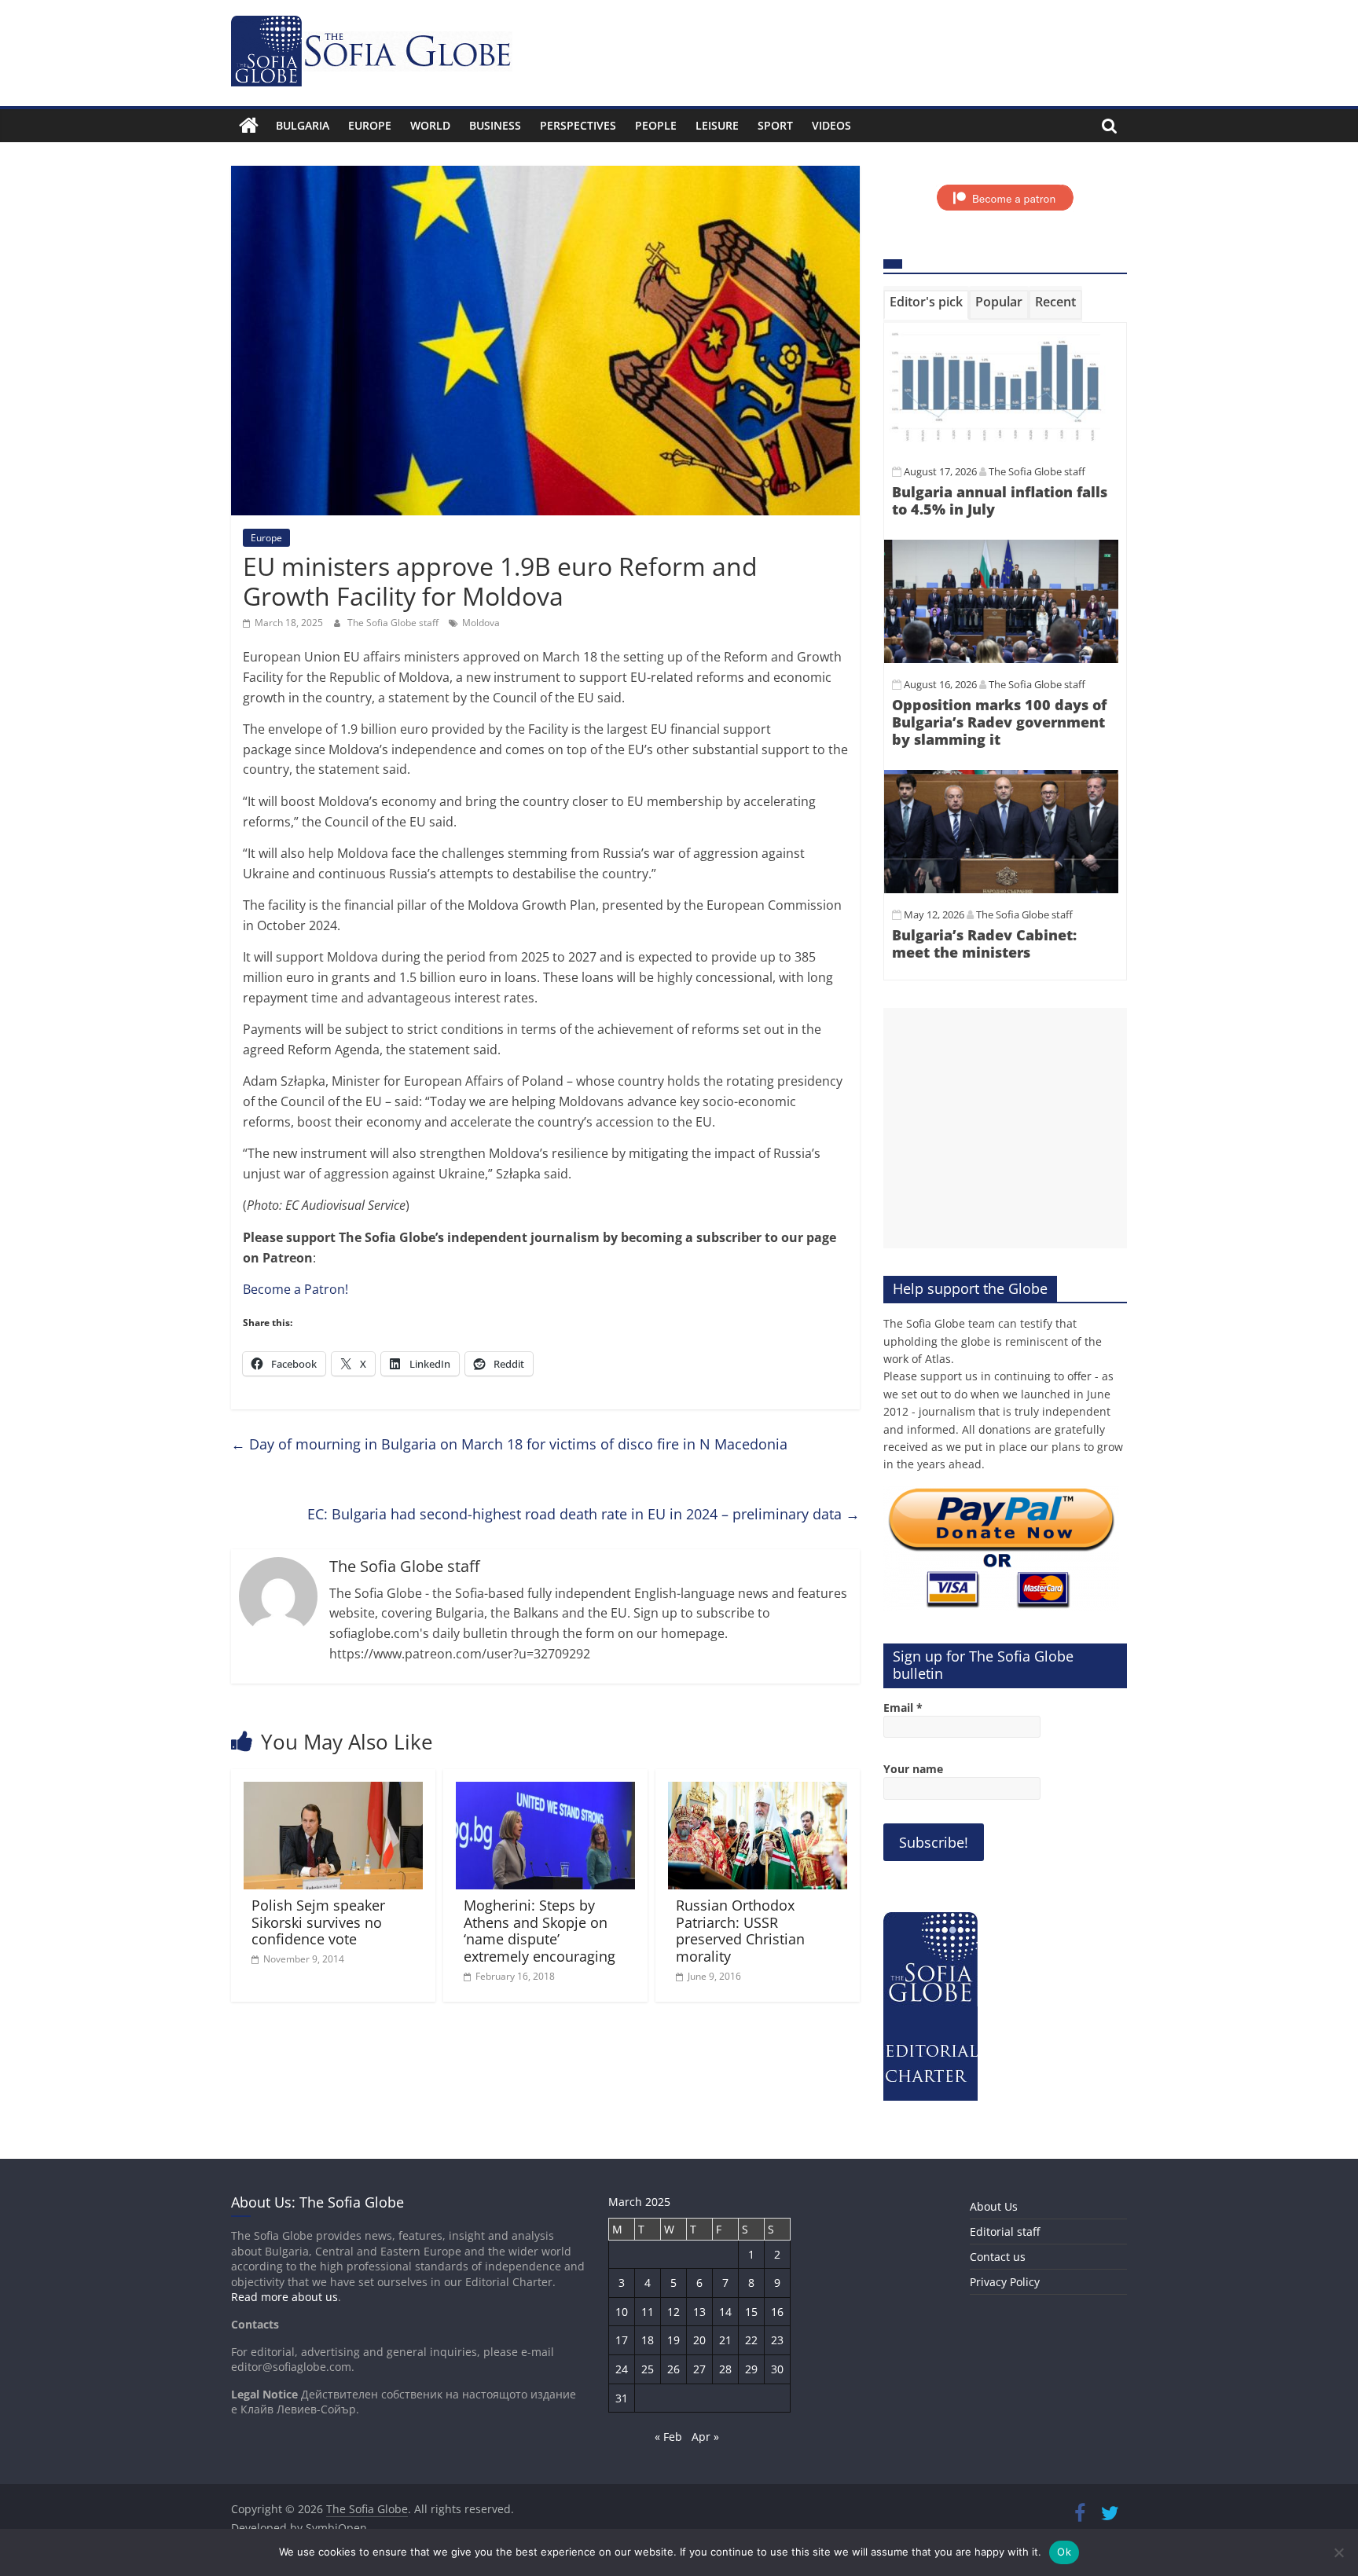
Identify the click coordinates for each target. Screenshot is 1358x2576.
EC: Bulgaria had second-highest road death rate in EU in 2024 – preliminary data (584, 1514)
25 (648, 2369)
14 (725, 2312)
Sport (775, 125)
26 (673, 2369)
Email (903, 1708)
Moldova (481, 623)
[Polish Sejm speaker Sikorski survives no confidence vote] (333, 1791)
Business (495, 125)
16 (777, 2312)
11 (648, 2312)
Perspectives (578, 125)
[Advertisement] (1005, 1128)
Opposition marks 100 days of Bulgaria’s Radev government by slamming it (999, 722)
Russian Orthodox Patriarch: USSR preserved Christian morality (740, 1931)
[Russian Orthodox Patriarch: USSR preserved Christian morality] (758, 1791)
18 (648, 2340)
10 (622, 2312)
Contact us (998, 2257)
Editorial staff (1005, 2232)
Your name (913, 1769)
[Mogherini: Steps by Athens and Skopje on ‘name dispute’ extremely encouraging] (545, 1791)
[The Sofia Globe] (249, 126)
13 (699, 2312)
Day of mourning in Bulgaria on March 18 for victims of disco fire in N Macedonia (509, 1444)
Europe (370, 125)
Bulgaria (303, 125)
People (656, 125)
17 (622, 2340)
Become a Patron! (295, 1289)
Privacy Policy (1005, 2282)
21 (725, 2340)
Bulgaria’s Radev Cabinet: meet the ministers (984, 944)
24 (622, 2369)
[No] (1338, 2552)
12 (673, 2312)
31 (622, 2398)
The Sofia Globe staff (394, 623)
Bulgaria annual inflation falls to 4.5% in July (1000, 500)
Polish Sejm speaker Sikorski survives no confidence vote (318, 1922)
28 (725, 2369)
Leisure (717, 125)
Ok (1064, 2552)
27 (699, 2369)
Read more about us (284, 2297)
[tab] (926, 305)
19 (673, 2340)
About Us (994, 2206)
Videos (831, 125)
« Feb (668, 2437)
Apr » (705, 2437)
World (430, 125)
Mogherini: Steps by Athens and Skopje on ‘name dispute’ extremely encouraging (540, 1931)
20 (699, 2340)
